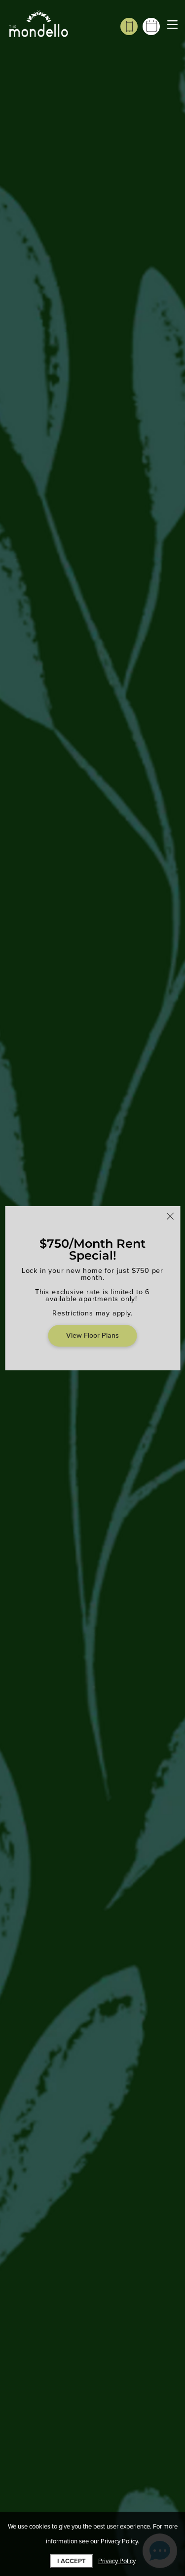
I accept (72, 2561)
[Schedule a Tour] (151, 26)
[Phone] (129, 26)
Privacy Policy (117, 2561)
